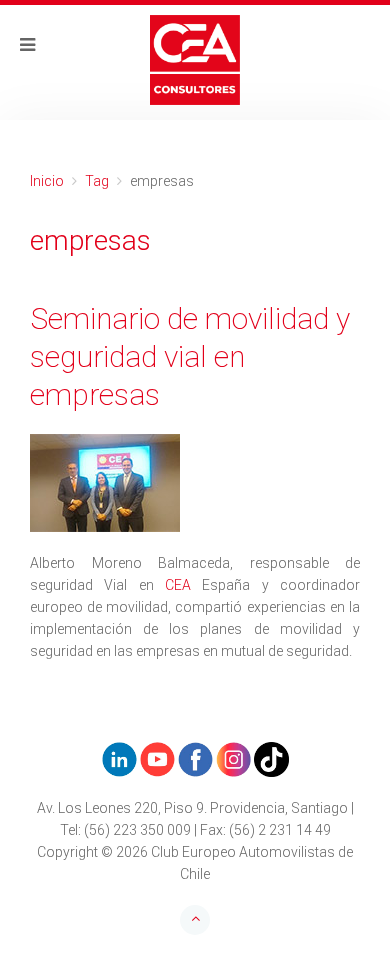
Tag (97, 181)
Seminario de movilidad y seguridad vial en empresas (190, 356)
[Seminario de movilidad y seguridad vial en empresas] (195, 483)
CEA (178, 585)
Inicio (47, 181)
